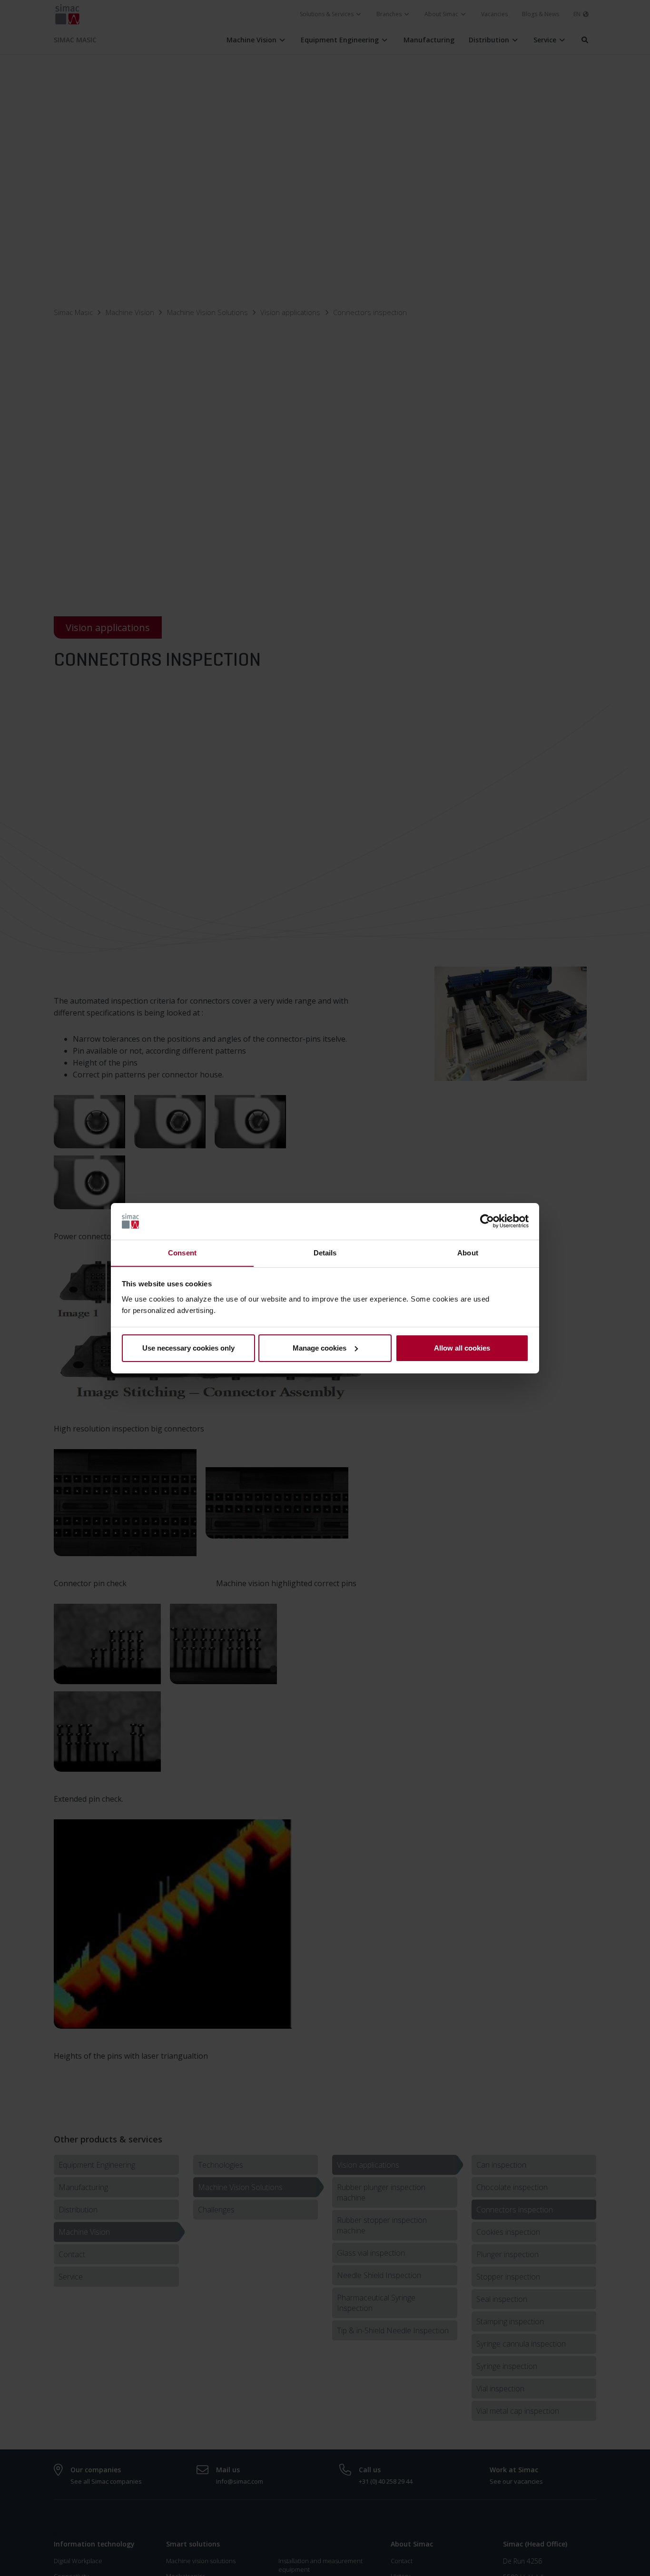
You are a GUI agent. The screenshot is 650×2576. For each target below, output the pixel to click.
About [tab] (468, 1252)
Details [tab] (325, 1252)
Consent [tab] (182, 1252)
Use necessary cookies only (188, 1348)
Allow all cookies (462, 1348)
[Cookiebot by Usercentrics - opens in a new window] (487, 1221)
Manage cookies (320, 1348)
